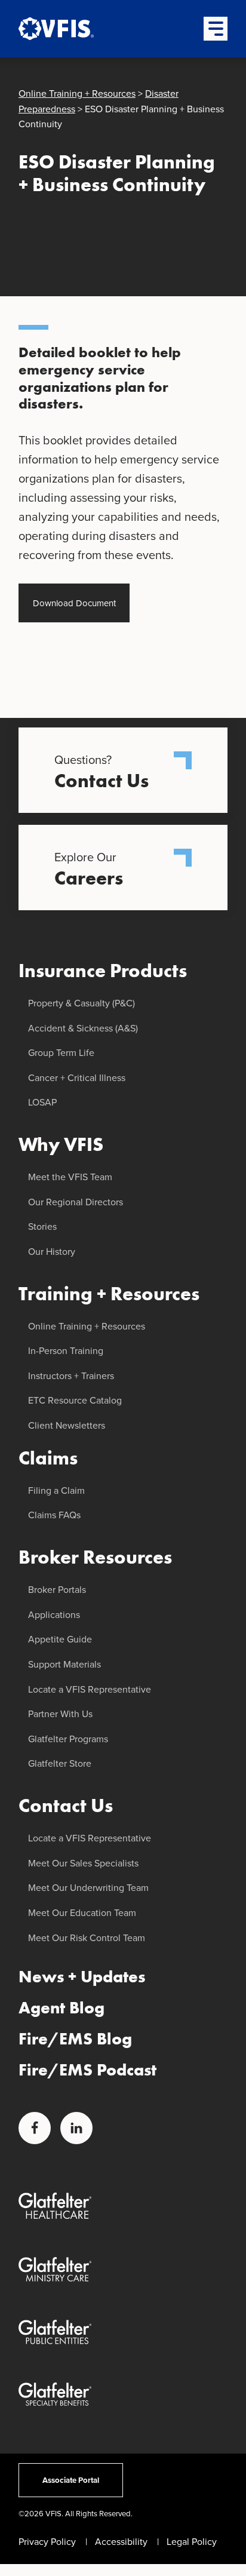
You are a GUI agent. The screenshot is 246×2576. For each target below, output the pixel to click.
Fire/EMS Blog (75, 2039)
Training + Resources (109, 1294)
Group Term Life (61, 1053)
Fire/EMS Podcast (87, 2070)
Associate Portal (71, 2480)
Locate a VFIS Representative (90, 1689)
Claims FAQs (54, 1515)
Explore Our (89, 869)
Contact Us (66, 1806)
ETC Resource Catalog (75, 1400)
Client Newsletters (67, 1425)
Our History (52, 1252)
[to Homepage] (66, 29)
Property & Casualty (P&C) (82, 1003)
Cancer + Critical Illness (77, 1078)
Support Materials (64, 1664)
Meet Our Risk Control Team (87, 1938)
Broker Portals (57, 1590)
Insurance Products (103, 971)
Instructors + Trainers (71, 1376)
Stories (42, 1226)
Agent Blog (61, 2008)
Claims (48, 1458)
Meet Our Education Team (82, 1913)
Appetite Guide (60, 1639)
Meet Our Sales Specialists (83, 1863)
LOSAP (42, 1102)
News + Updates (82, 1977)
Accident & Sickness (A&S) (83, 1028)
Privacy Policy (47, 2542)
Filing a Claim (56, 1490)
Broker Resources (95, 1557)
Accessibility (121, 2542)
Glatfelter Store (60, 1763)
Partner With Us (60, 1714)
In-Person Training (66, 1351)
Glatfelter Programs (68, 1739)
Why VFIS (61, 1145)
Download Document (74, 603)
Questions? (102, 772)
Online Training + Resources (77, 93)
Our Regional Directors (76, 1202)
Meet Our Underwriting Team (88, 1888)
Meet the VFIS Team (70, 1177)
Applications (54, 1615)
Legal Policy (192, 2542)
